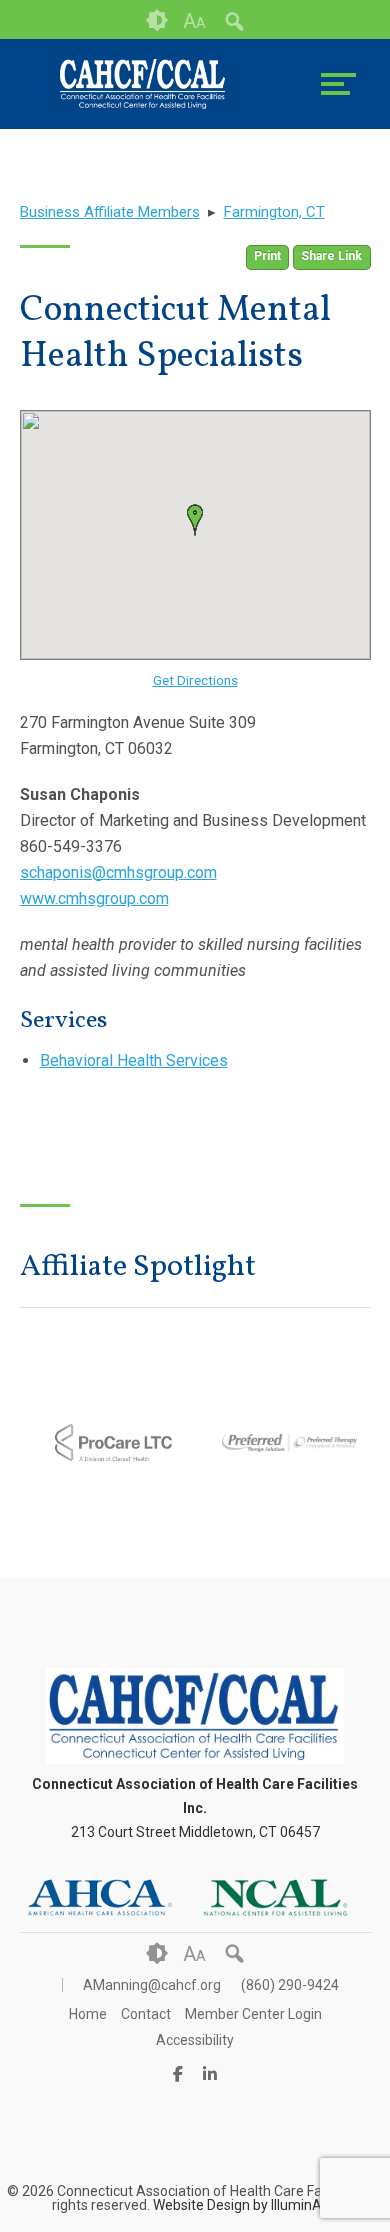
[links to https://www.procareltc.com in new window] (108, 1490)
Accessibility (195, 2040)
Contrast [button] (157, 21)
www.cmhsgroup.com (94, 898)
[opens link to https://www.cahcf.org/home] (195, 1758)
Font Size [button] (194, 21)
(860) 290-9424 (290, 1985)
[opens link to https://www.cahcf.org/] (143, 84)
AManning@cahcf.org (152, 1985)
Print (267, 256)
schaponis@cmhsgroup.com (118, 872)
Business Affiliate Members (110, 212)
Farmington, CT (274, 212)
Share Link (331, 256)
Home (88, 2014)
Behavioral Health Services (134, 1060)
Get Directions (195, 680)
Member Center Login (253, 2014)
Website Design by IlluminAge (245, 2205)
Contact (146, 2014)
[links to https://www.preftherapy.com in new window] (284, 1504)
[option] (108, 1443)
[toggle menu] (338, 84)
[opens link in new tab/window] (99, 1898)
